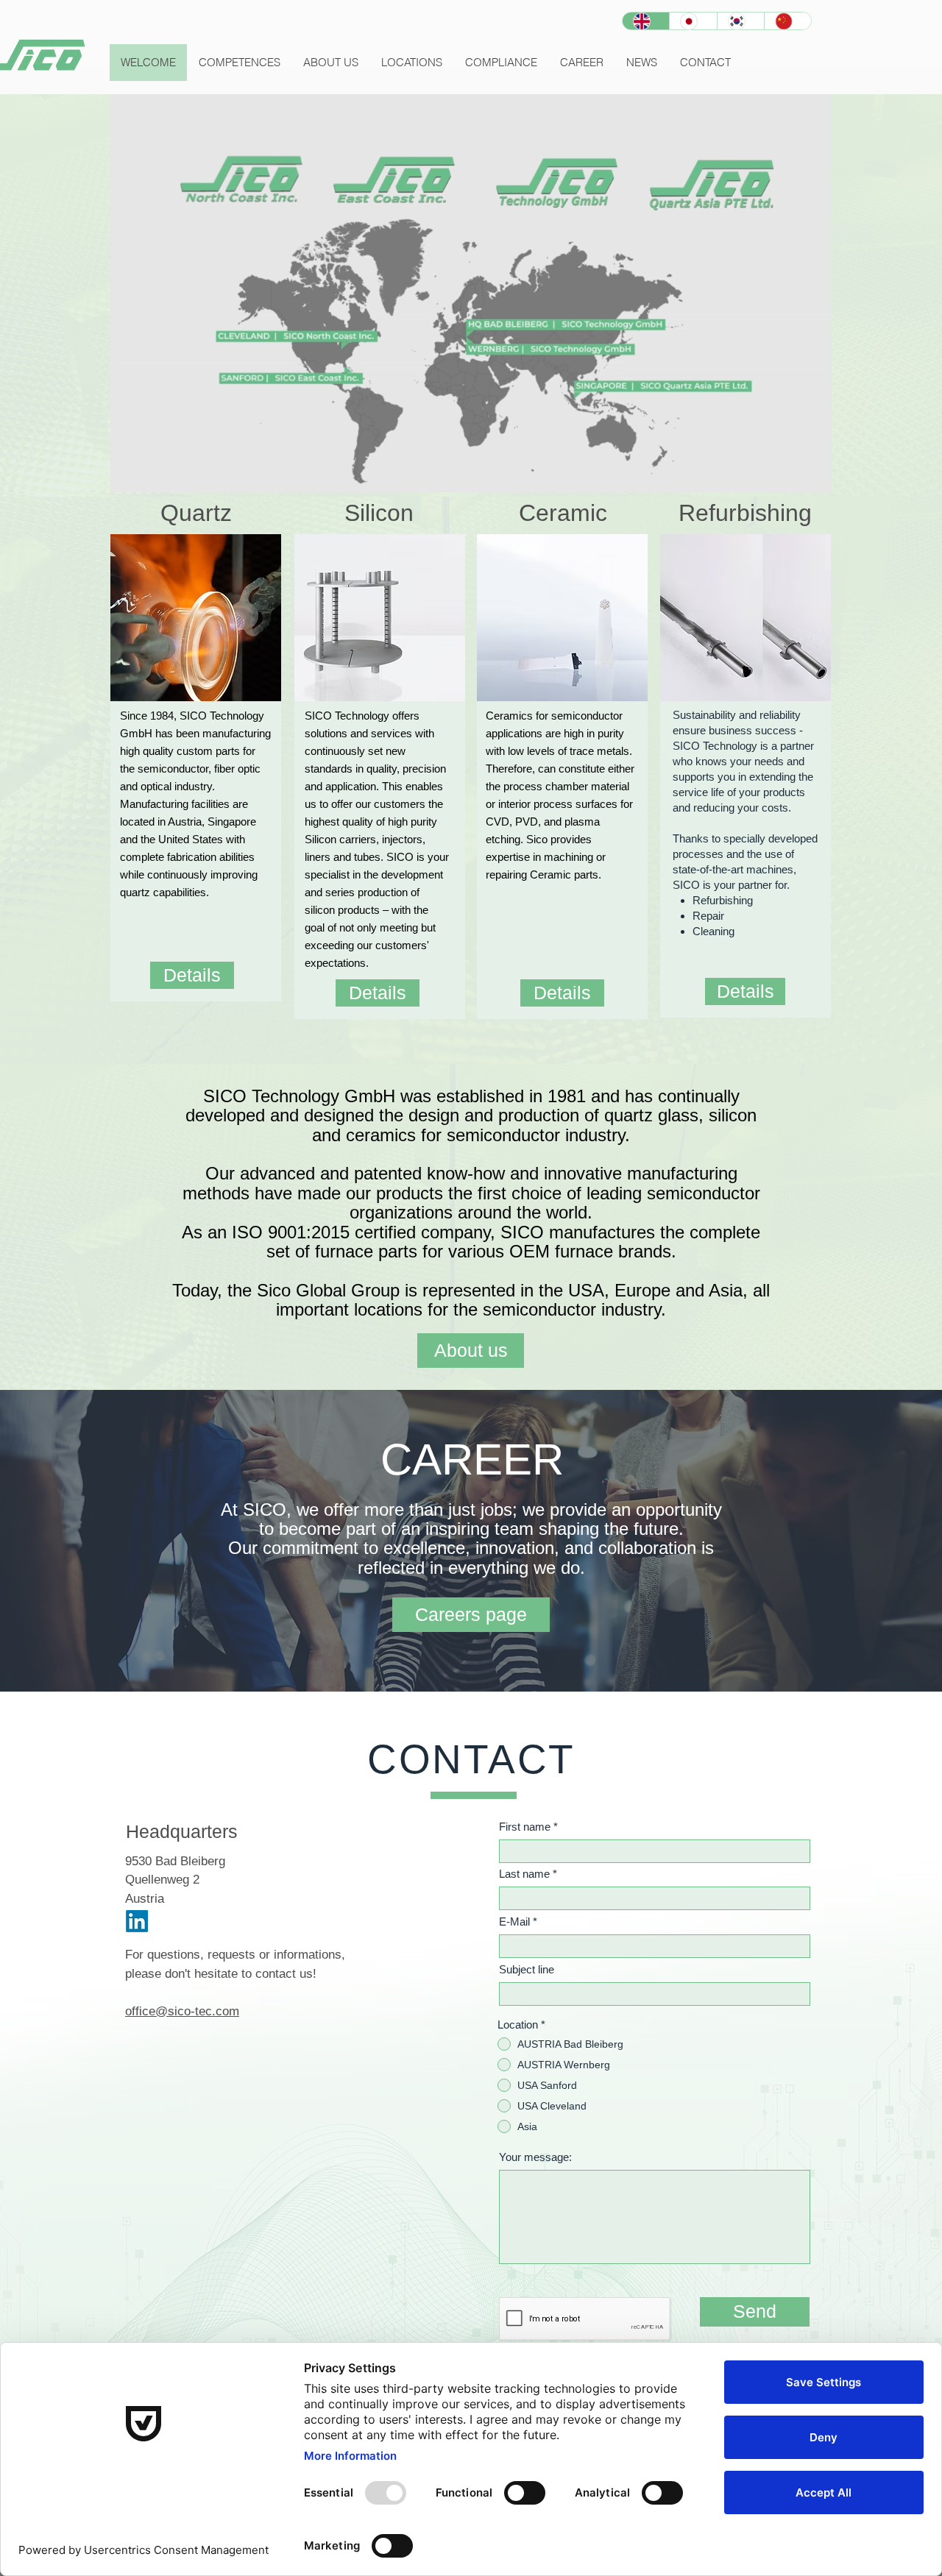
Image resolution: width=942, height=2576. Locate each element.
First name (525, 1827)
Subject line (527, 1969)
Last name (524, 1874)
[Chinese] (787, 21)
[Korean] (740, 21)
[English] (646, 21)
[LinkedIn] (137, 1921)
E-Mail (514, 1922)
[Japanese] (693, 21)
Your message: (535, 2157)
